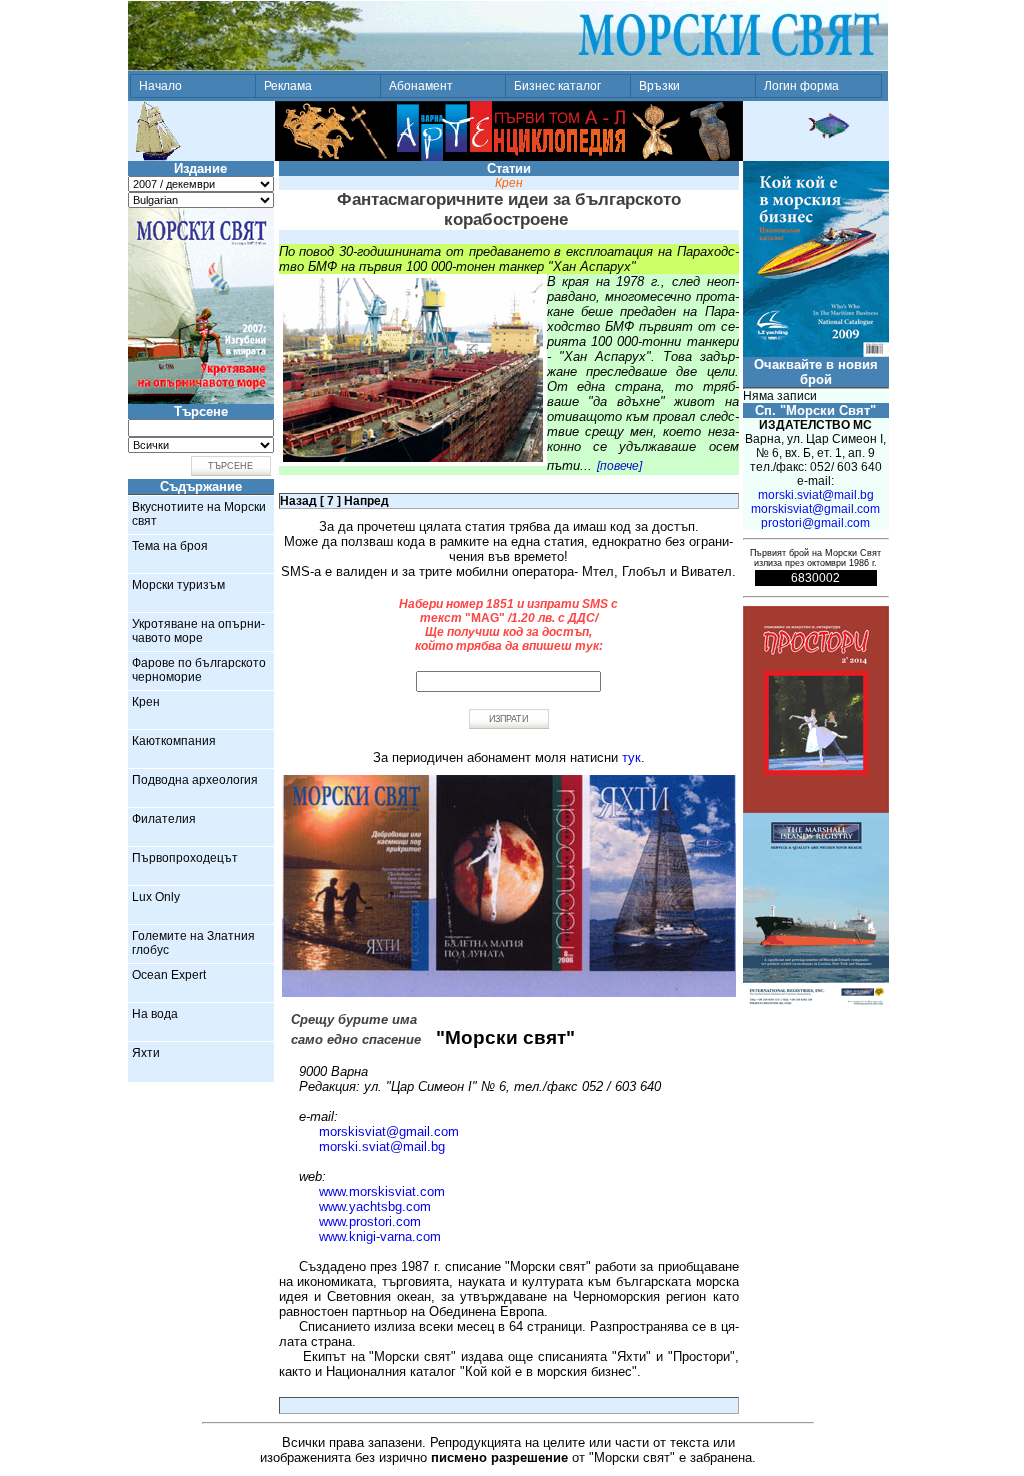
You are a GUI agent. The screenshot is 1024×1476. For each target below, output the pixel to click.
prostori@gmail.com (815, 523)
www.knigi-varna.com (380, 1236)
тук (631, 757)
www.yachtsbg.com (375, 1206)
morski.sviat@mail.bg (382, 1146)
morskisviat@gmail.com (389, 1131)
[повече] (619, 466)
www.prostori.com (370, 1221)
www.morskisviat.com (382, 1191)
